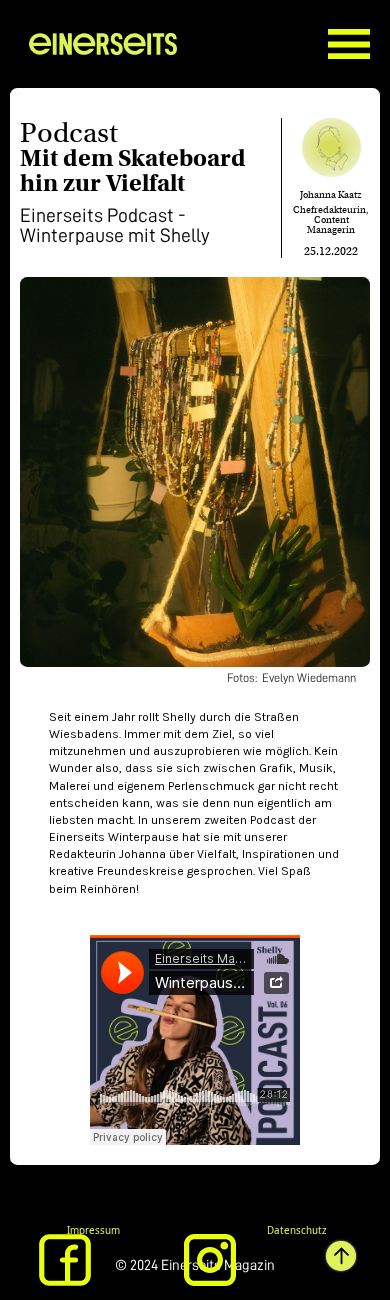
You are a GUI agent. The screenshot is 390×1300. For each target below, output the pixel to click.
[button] (359, 29)
